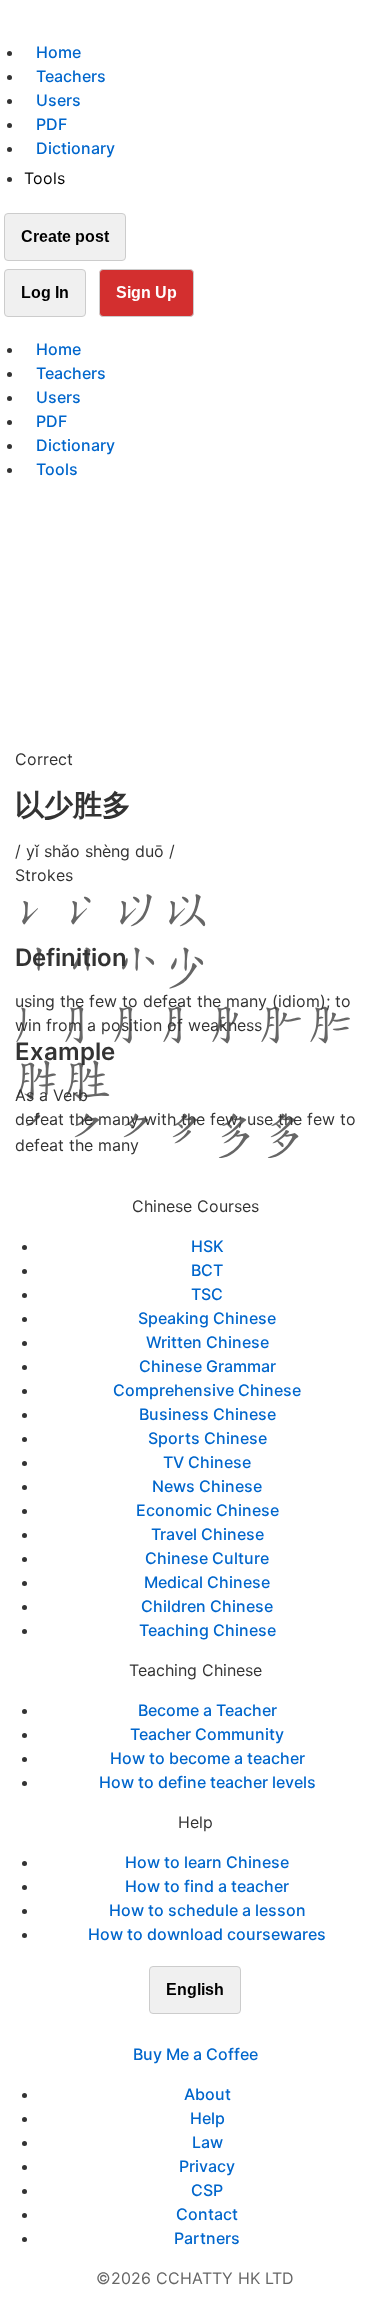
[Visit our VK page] (207, 2030)
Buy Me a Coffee (195, 2054)
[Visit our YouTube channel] (231, 2030)
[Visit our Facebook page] (159, 2030)
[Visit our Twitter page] (183, 2030)
